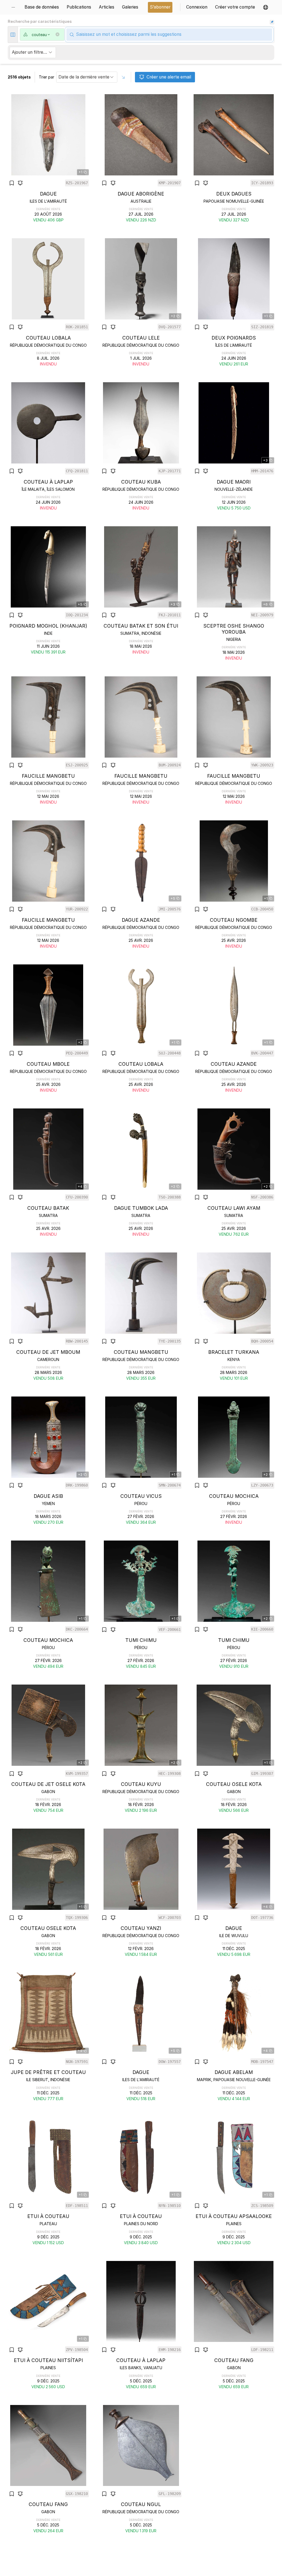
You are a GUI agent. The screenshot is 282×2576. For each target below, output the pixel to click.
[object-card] (48, 158)
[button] (266, 7)
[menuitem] (15, 7)
